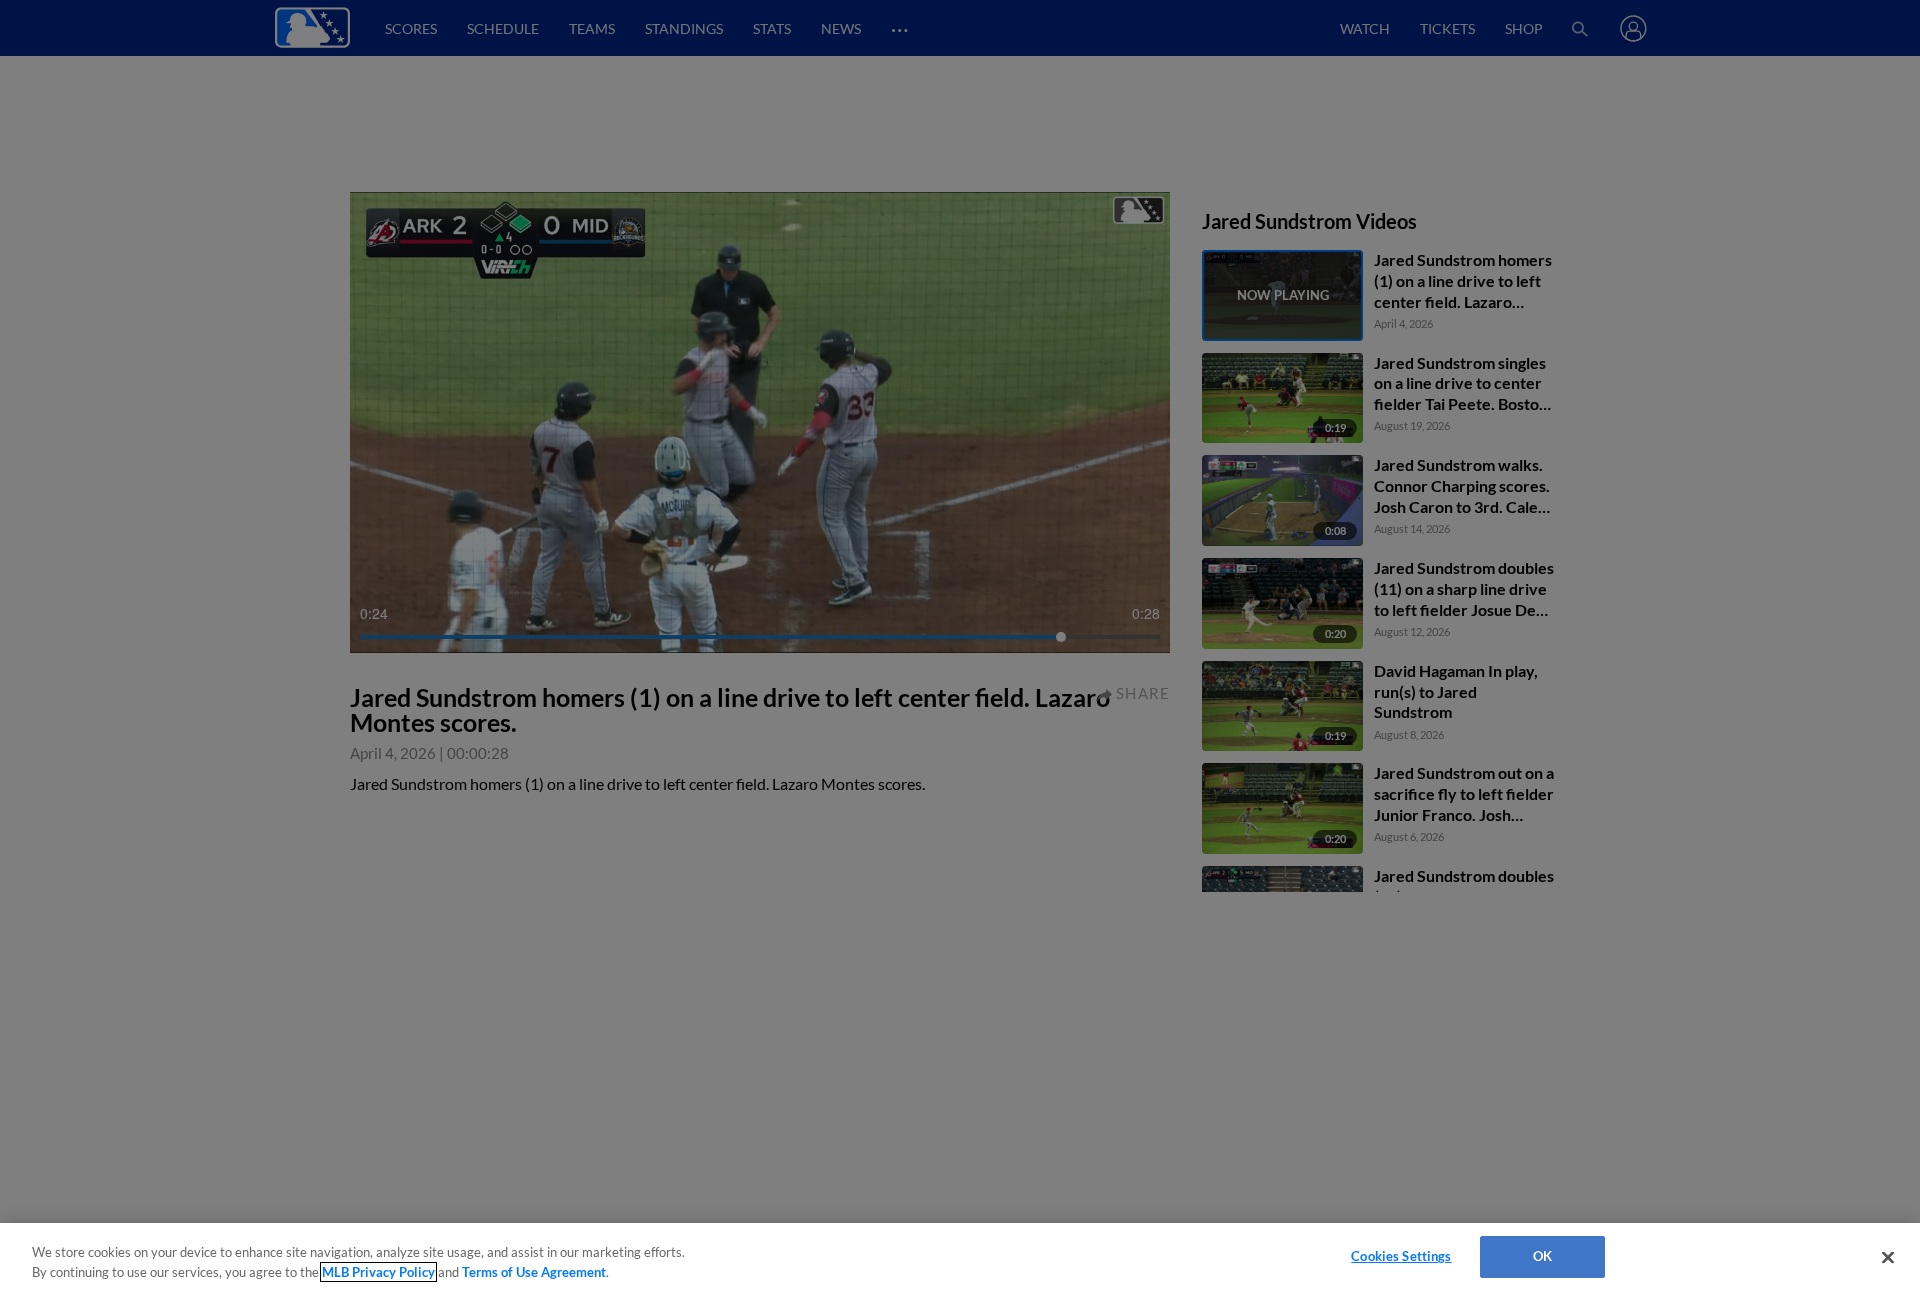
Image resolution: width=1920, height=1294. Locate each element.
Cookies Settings (1401, 1256)
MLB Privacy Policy (378, 1272)
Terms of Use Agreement (534, 1272)
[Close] (1888, 1257)
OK (1542, 1256)
